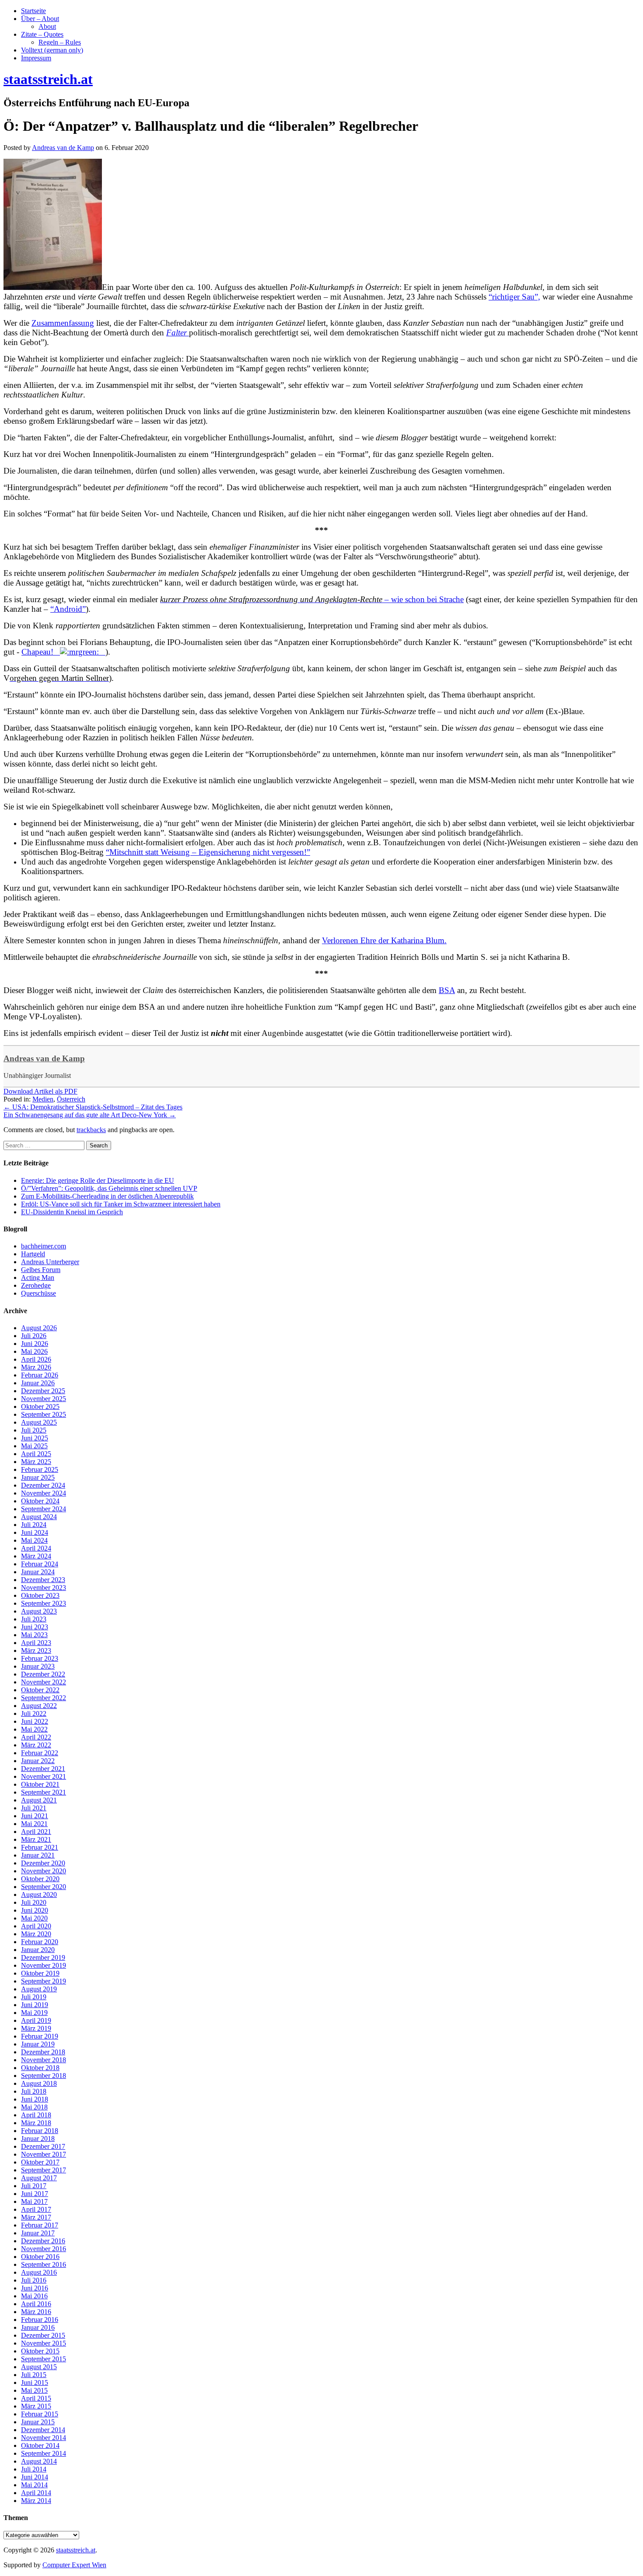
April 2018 (36, 2115)
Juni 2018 (35, 2099)
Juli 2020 (34, 1902)
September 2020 (44, 1887)
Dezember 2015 (43, 2335)
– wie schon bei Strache (312, 599)
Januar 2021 (38, 1855)
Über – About (40, 19)
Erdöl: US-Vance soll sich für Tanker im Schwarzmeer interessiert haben (121, 1204)
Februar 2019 (40, 2036)
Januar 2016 (38, 2327)
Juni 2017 (35, 2194)
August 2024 (39, 1517)
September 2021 (44, 1792)
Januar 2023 (38, 1666)
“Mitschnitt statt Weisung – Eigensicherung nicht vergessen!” (208, 852)
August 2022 (39, 1706)
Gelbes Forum (41, 1270)
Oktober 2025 (40, 1407)
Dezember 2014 (43, 2430)
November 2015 (44, 2343)
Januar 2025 (38, 1477)
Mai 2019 (34, 2013)
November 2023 (44, 1588)
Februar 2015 (40, 2414)
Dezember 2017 (43, 2146)
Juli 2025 (34, 1430)
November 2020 (44, 1871)
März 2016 (36, 2312)
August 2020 (39, 1895)
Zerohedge (36, 1285)
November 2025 (44, 1399)
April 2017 (36, 2209)
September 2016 (44, 2264)
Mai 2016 (34, 2296)
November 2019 (44, 1965)
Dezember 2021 (43, 1769)
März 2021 (36, 1839)
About (47, 26)
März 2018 (36, 2123)
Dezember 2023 (43, 1580)
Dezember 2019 (43, 1957)
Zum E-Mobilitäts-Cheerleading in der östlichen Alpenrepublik (107, 1196)
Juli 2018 (34, 2091)
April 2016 (36, 2304)
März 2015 (36, 2406)
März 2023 (36, 1651)
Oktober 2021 (40, 1784)
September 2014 (44, 2453)
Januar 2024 (38, 1572)
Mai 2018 (34, 2107)
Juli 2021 (34, 1808)
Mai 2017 (34, 2201)
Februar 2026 (40, 1375)
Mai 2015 (34, 2390)
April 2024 (36, 1548)
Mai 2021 (34, 1824)
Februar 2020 (40, 1942)
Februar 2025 (40, 1469)
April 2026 (36, 1359)
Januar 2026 (38, 1383)
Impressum (36, 58)
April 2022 (36, 1737)
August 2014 (39, 2461)
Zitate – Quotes (42, 34)
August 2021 (39, 1800)
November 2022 (44, 1682)
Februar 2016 (40, 2320)
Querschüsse (38, 1293)
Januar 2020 (38, 1950)
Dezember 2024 (43, 1485)
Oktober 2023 (40, 1595)
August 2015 (39, 2367)
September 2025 (44, 1414)
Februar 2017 (40, 2225)
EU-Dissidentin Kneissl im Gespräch (72, 1212)
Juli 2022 (34, 1713)
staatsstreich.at (76, 2550)
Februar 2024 (40, 1564)
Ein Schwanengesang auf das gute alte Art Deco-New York (90, 1115)
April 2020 (36, 1926)
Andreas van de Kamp (44, 1058)
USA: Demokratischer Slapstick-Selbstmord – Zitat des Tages (93, 1107)
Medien (43, 1099)
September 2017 (44, 2170)
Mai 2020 (34, 1918)
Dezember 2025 (43, 1391)
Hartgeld (33, 1254)
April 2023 (36, 1643)
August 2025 (39, 1422)
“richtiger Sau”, (514, 297)
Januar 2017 (38, 2233)
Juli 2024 (34, 1525)
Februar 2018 (40, 2131)
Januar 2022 (38, 1761)
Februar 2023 (40, 1658)
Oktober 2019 (40, 1973)
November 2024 (44, 1493)
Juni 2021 (35, 1816)
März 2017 (36, 2217)
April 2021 (36, 1832)
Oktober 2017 (40, 2162)
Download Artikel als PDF (40, 1091)
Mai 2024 (34, 1540)
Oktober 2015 (40, 2351)
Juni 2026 (35, 1344)
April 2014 (36, 2493)
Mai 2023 (34, 1635)
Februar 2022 (40, 1753)
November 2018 (44, 2060)
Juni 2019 (35, 2005)
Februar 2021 (40, 1847)
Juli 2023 (34, 1619)
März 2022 (36, 1745)
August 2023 (39, 1611)
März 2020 (36, 1934)
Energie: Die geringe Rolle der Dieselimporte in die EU (98, 1180)
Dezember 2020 (43, 1863)
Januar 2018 (38, 2139)
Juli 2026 (34, 1336)
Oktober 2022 (40, 1690)
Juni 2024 (35, 1532)
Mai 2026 (34, 1351)
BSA (447, 990)
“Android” (68, 609)
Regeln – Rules (60, 42)
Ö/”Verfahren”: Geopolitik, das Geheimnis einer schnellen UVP (109, 1188)
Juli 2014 (34, 2469)
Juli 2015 (34, 2375)
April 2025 (36, 1454)
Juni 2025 (35, 1438)
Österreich (71, 1099)
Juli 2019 (34, 1997)
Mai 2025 (34, 1446)
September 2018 (44, 2076)
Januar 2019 (38, 2044)
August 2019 (39, 1989)
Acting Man (38, 1278)
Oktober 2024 (40, 1501)
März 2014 (36, 2501)
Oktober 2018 (40, 2068)
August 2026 (39, 1328)
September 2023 (44, 1603)
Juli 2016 (34, 2280)
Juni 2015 (35, 2383)
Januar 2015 (38, 2422)
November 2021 (44, 1776)
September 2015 (44, 2359)
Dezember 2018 (43, 2052)
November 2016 (44, 2249)
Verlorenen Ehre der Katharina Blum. (384, 940)
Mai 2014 (34, 2485)
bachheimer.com (44, 1246)
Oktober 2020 (40, 1879)
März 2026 (36, 1367)
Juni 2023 (35, 1627)
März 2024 (36, 1556)
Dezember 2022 (43, 1674)
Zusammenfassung (63, 323)
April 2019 (36, 2020)
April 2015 (36, 2398)
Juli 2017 (34, 2186)
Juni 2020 (35, 1910)
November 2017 (44, 2154)
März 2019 (36, 2028)
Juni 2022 (35, 1721)
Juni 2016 (35, 2288)
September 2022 (44, 1698)
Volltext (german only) (52, 50)
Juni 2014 (35, 2477)
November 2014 (44, 2438)
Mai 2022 (34, 1729)
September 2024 (44, 1509)
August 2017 (39, 2178)
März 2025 (36, 1462)
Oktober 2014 (40, 2445)
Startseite (33, 11)
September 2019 (44, 1981)
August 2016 (39, 2272)
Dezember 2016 (43, 2241)
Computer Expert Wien (74, 2565)
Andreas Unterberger (50, 1262)
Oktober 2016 (40, 2257)
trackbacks (91, 1130)
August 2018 (39, 2083)
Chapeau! (41, 652)
